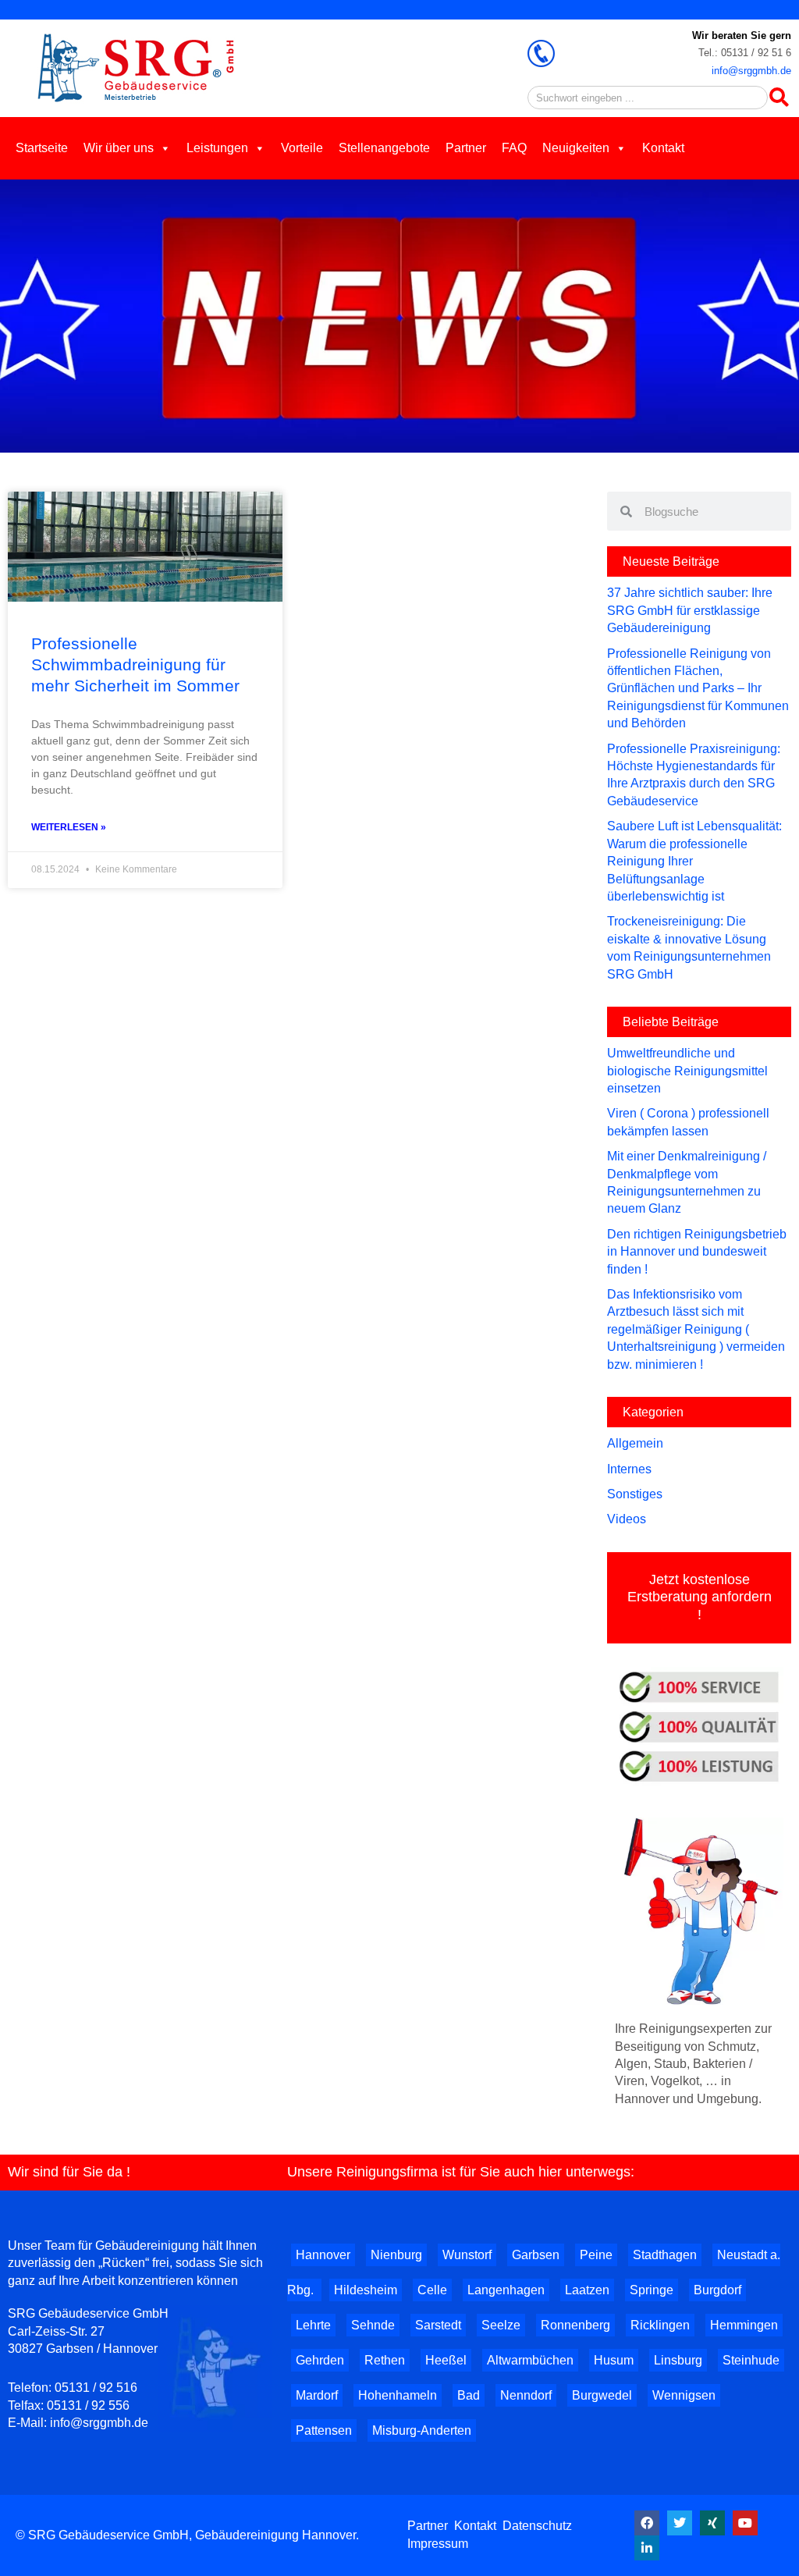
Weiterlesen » (69, 827)
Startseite (42, 148)
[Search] (779, 98)
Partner (466, 148)
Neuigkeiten (576, 148)
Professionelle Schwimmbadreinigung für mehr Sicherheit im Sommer (135, 665)
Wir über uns (119, 148)
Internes (629, 1469)
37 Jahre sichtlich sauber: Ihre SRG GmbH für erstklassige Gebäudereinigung (690, 610)
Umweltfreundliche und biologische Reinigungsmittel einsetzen (687, 1071)
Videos (627, 1519)
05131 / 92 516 (96, 2388)
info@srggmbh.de (751, 71)
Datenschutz (537, 2526)
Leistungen (217, 148)
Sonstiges (635, 1494)
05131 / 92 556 (88, 2405)
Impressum (438, 2544)
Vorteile (302, 148)
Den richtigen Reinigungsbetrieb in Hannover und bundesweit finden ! (697, 1252)
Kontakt (663, 148)
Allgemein (635, 1443)
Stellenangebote (384, 148)
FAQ (514, 148)
